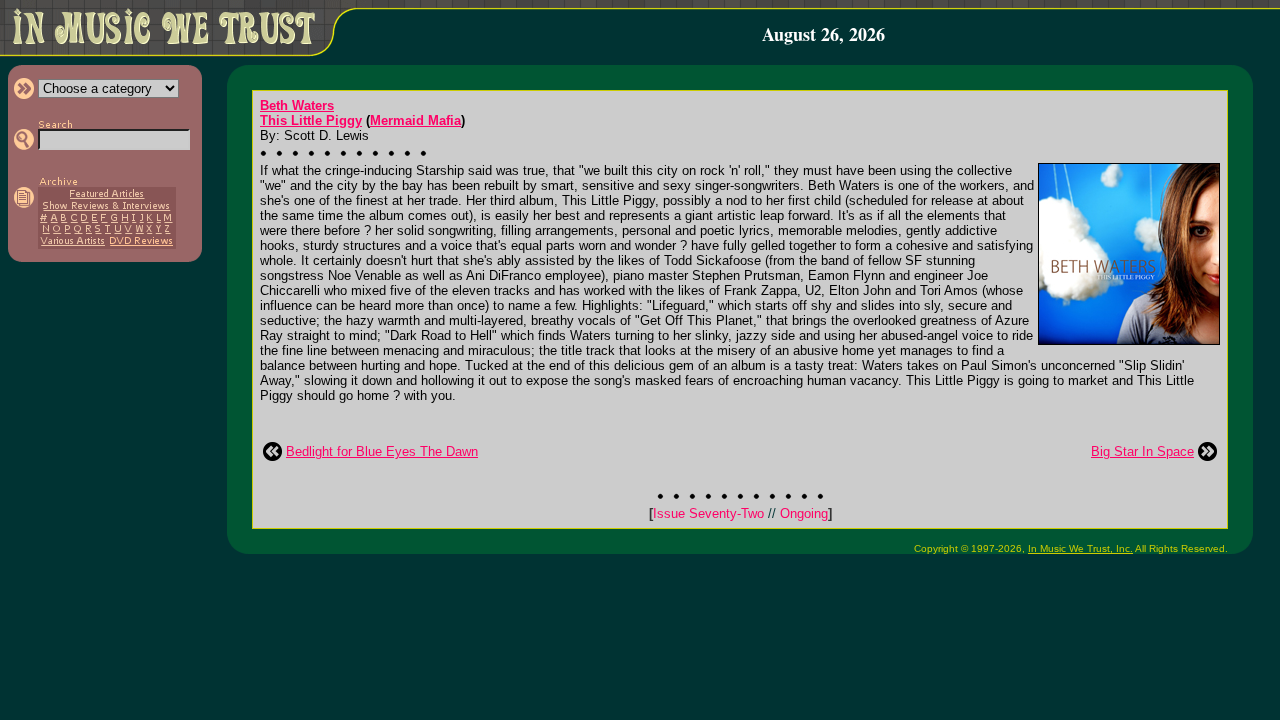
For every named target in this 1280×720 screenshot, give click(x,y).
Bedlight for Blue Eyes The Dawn (382, 451)
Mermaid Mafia (415, 120)
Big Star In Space (1142, 451)
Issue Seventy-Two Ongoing (740, 513)
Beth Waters (297, 105)
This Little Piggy (311, 120)
